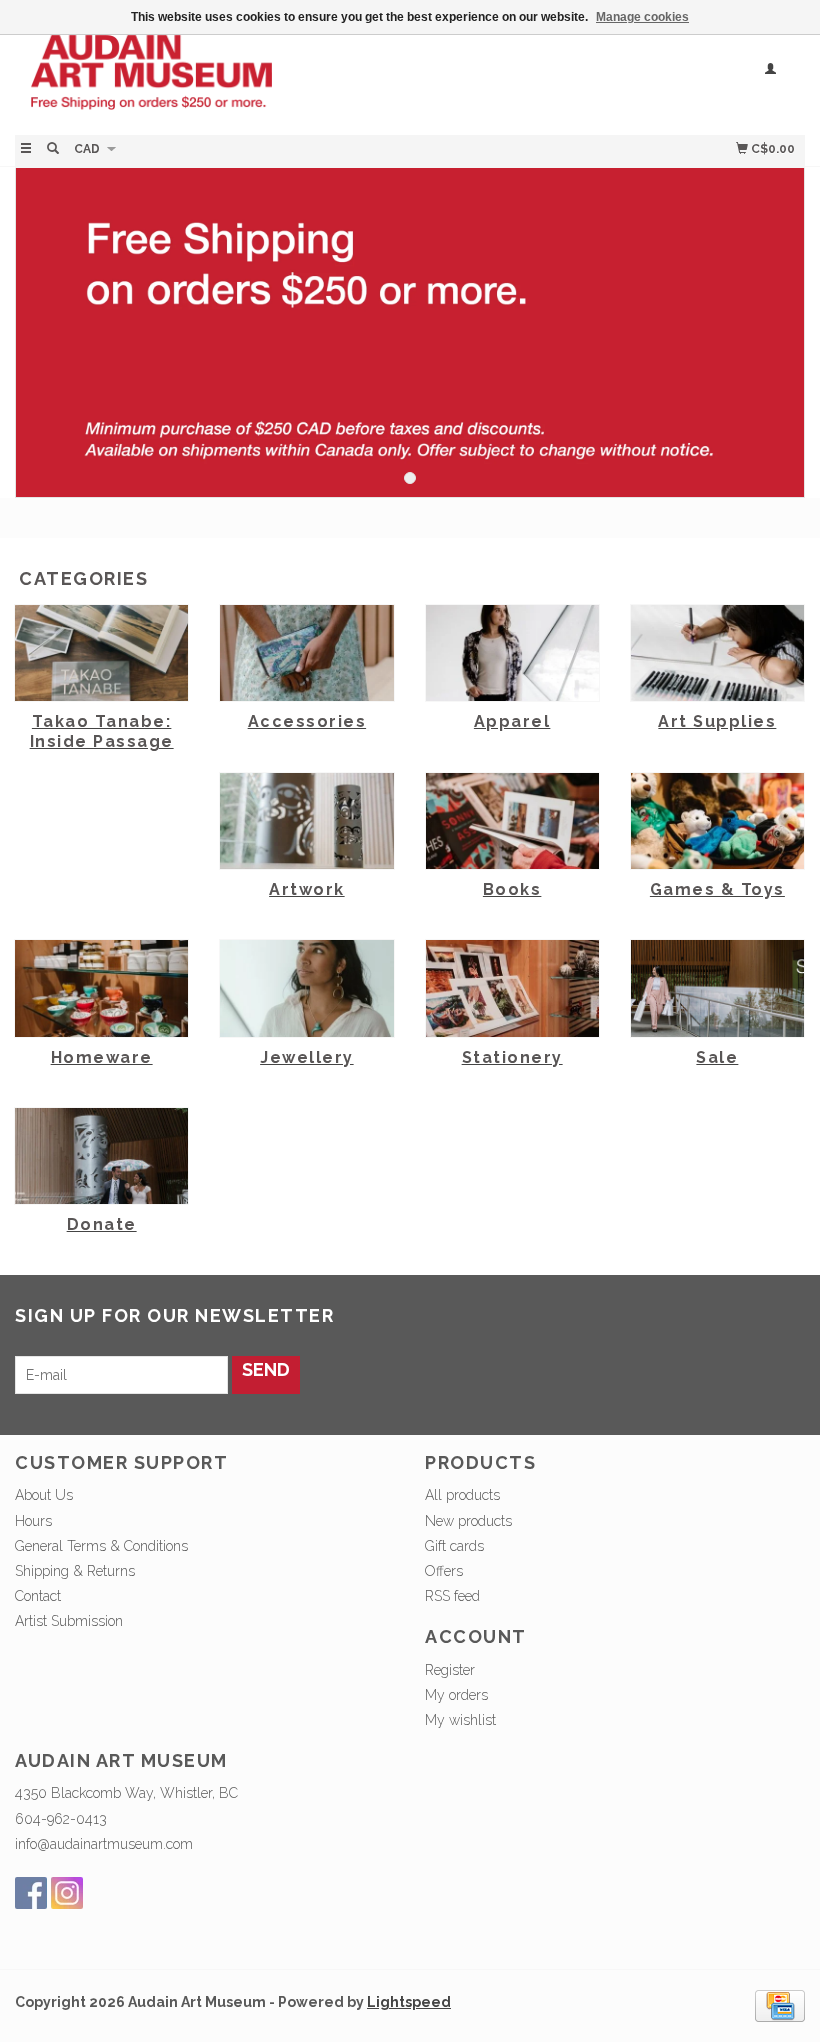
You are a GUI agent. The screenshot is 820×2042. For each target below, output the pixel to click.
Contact (38, 1596)
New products (468, 1521)
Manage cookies (642, 17)
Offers (444, 1571)
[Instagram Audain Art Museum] (67, 1893)
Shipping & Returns (75, 1571)
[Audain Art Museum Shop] (212, 82)
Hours (33, 1521)
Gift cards (454, 1546)
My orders (456, 1695)
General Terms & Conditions (101, 1546)
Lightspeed (409, 2002)
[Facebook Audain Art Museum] (31, 1893)
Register (450, 1670)
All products (462, 1495)
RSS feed (452, 1596)
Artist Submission (69, 1621)
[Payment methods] (780, 2005)
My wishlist (460, 1720)
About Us (44, 1495)
